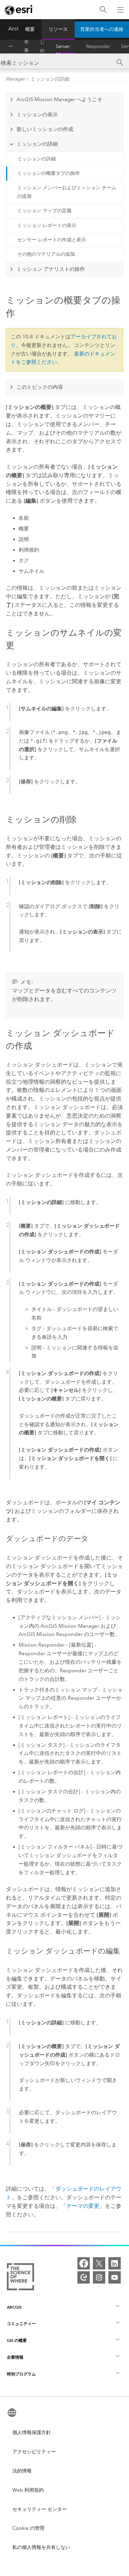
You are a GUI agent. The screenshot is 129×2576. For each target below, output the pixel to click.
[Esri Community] (84, 2277)
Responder (98, 46)
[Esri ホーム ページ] (19, 10)
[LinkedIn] (115, 2263)
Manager (15, 79)
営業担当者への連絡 (102, 29)
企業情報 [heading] (15, 2357)
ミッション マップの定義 (44, 211)
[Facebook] (84, 2263)
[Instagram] (99, 2277)
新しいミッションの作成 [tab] (45, 129)
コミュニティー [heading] (21, 2324)
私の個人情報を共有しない (41, 2547)
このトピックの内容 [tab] (40, 387)
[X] (99, 2263)
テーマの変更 (83, 2206)
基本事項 (26, 47)
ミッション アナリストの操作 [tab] (51, 269)
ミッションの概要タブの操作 (49, 173)
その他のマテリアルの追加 (46, 254)
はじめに (42, 47)
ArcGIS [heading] (14, 2307)
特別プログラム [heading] (21, 2374)
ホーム (11, 47)
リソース (58, 29)
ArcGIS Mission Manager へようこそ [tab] (59, 99)
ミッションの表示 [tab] (37, 115)
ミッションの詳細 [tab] (37, 144)
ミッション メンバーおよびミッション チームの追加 (67, 192)
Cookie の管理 (28, 2528)
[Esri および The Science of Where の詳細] (20, 2278)
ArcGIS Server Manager (65, 47)
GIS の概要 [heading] (17, 2340)
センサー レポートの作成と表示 (52, 240)
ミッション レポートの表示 (47, 225)
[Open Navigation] (120, 10)
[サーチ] (120, 63)
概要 (30, 29)
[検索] (103, 10)
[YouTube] (115, 2277)
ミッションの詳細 (50, 79)
